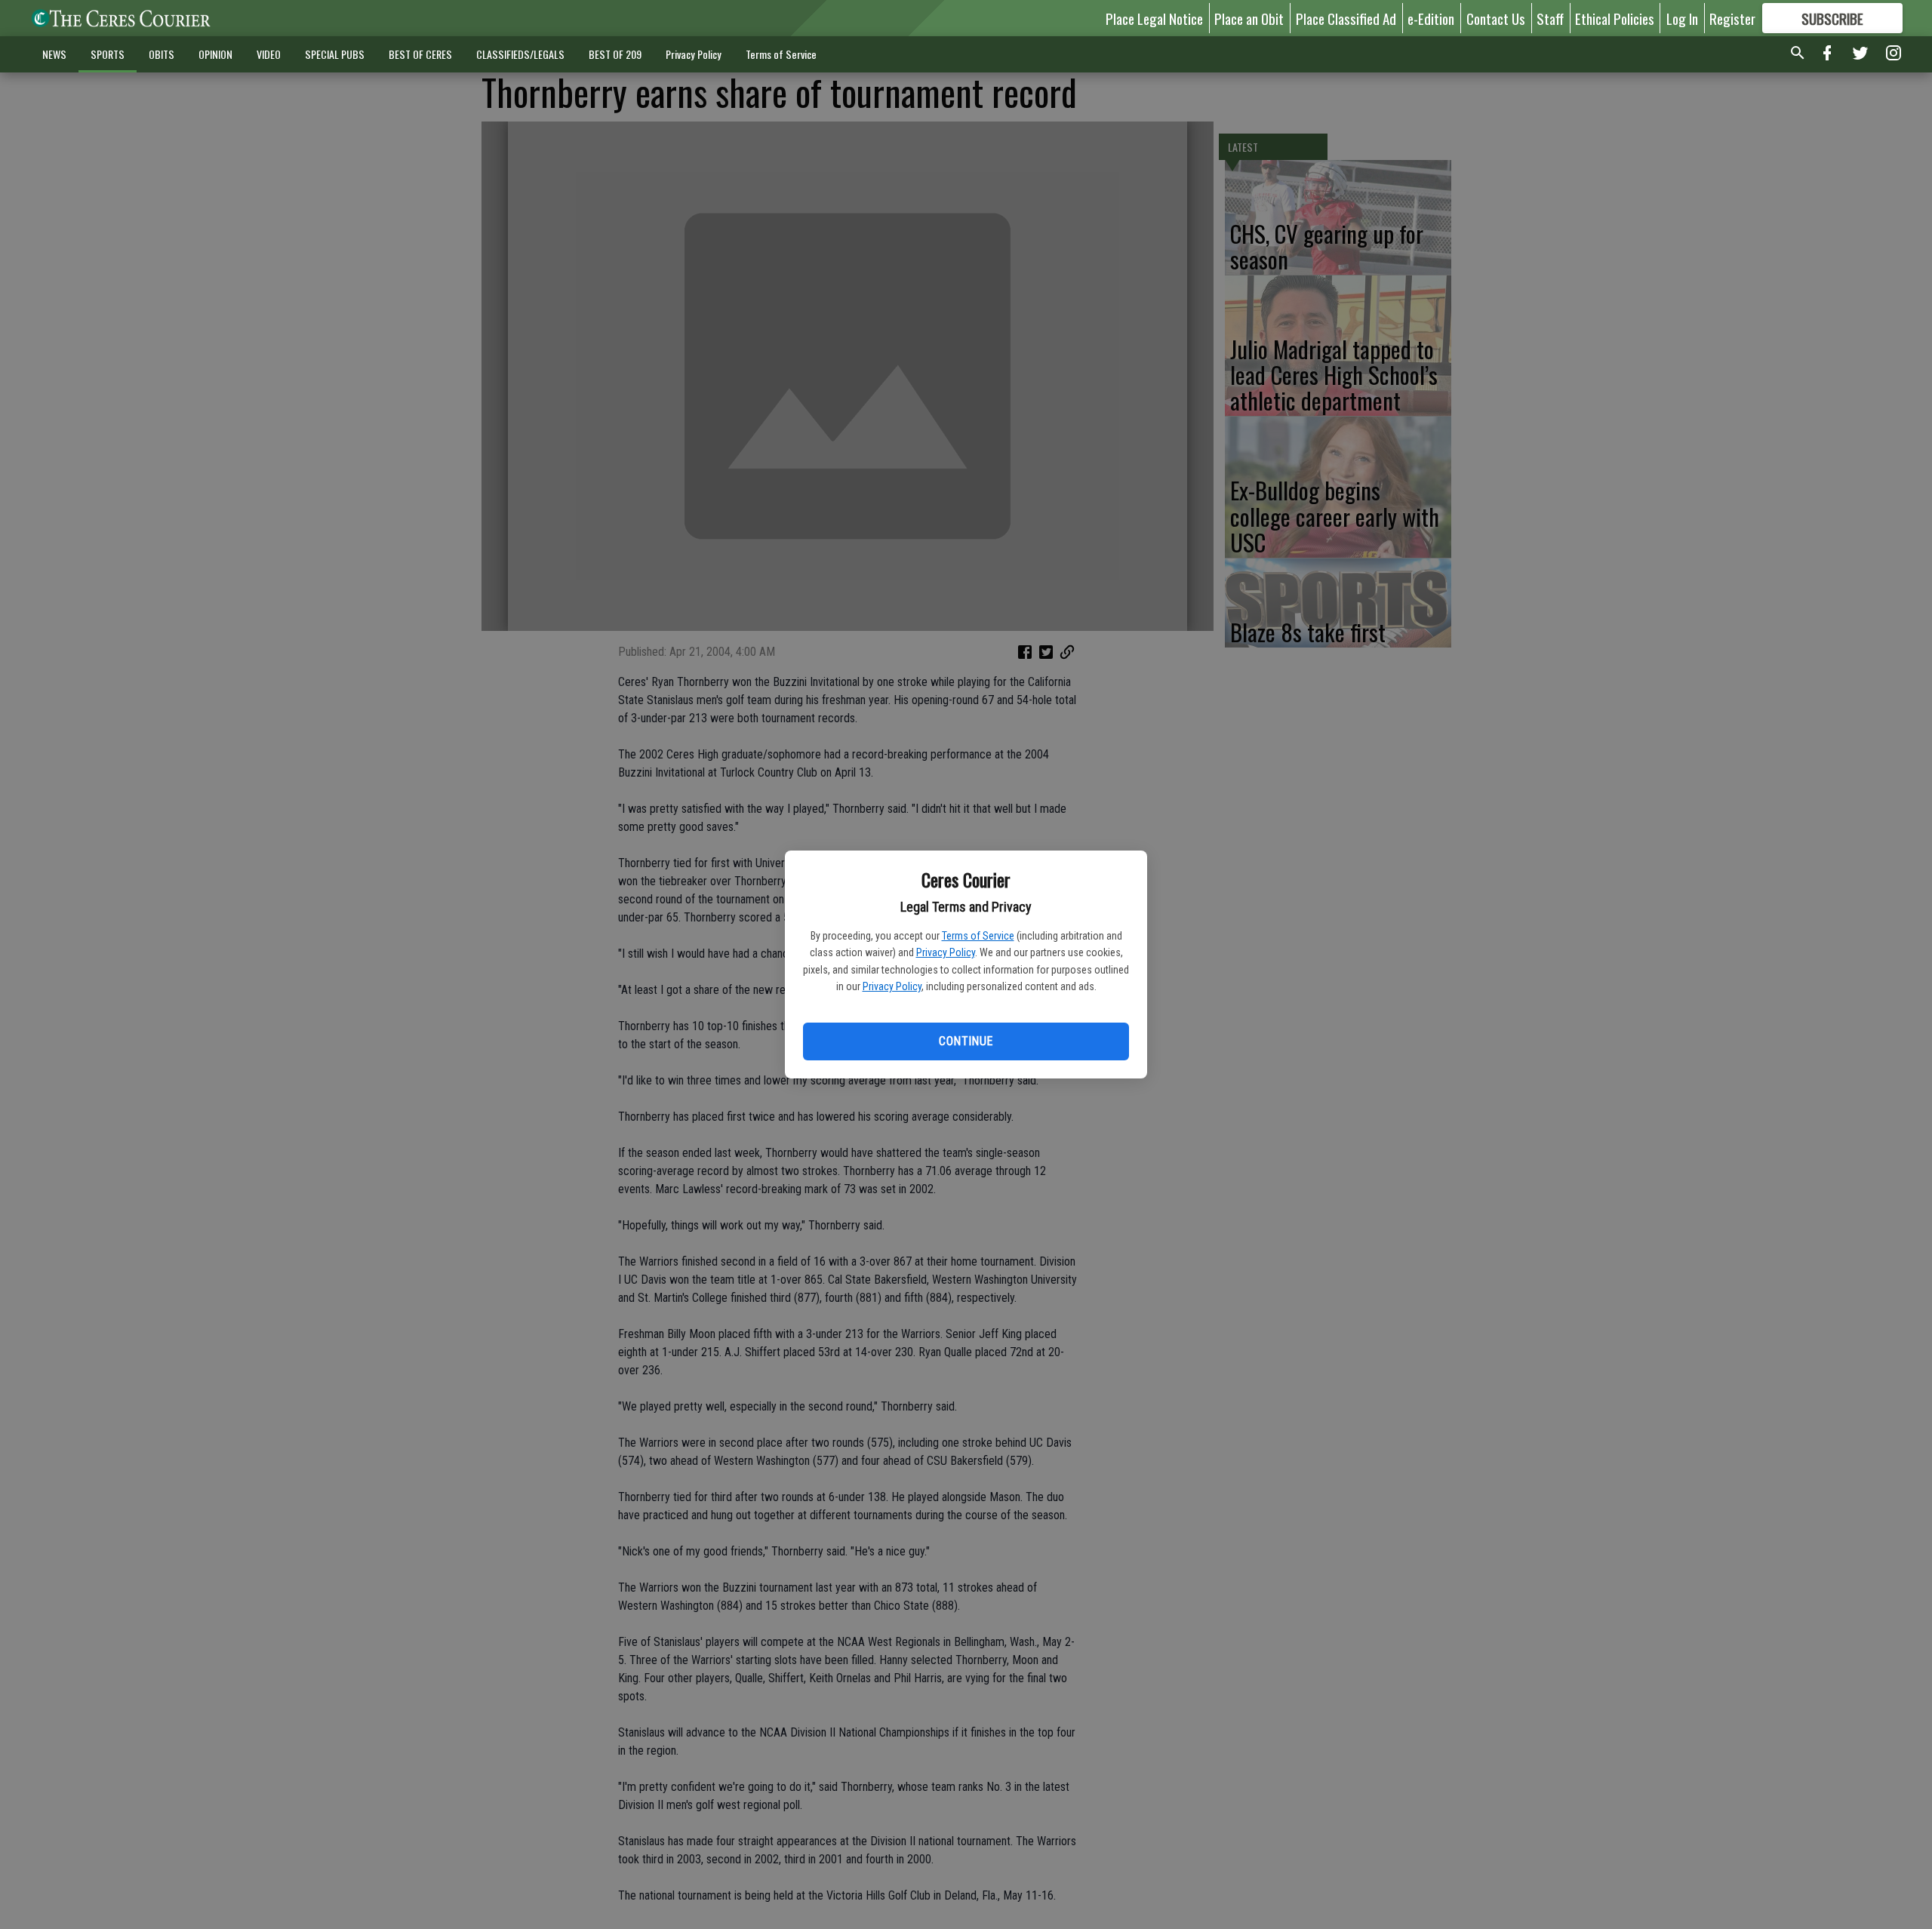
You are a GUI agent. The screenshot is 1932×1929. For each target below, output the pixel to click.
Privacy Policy (946, 952)
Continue (966, 1041)
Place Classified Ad (1346, 18)
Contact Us (1496, 18)
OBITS (162, 54)
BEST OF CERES (420, 54)
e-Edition (1431, 18)
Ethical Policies (1615, 18)
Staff (1550, 18)
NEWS (54, 54)
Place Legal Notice (1154, 18)
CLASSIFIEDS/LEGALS (520, 54)
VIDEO (269, 54)
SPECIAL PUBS (335, 54)
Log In (1682, 18)
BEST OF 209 (615, 54)
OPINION (215, 54)
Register (1732, 18)
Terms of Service (978, 936)
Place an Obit (1249, 18)
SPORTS (108, 54)
